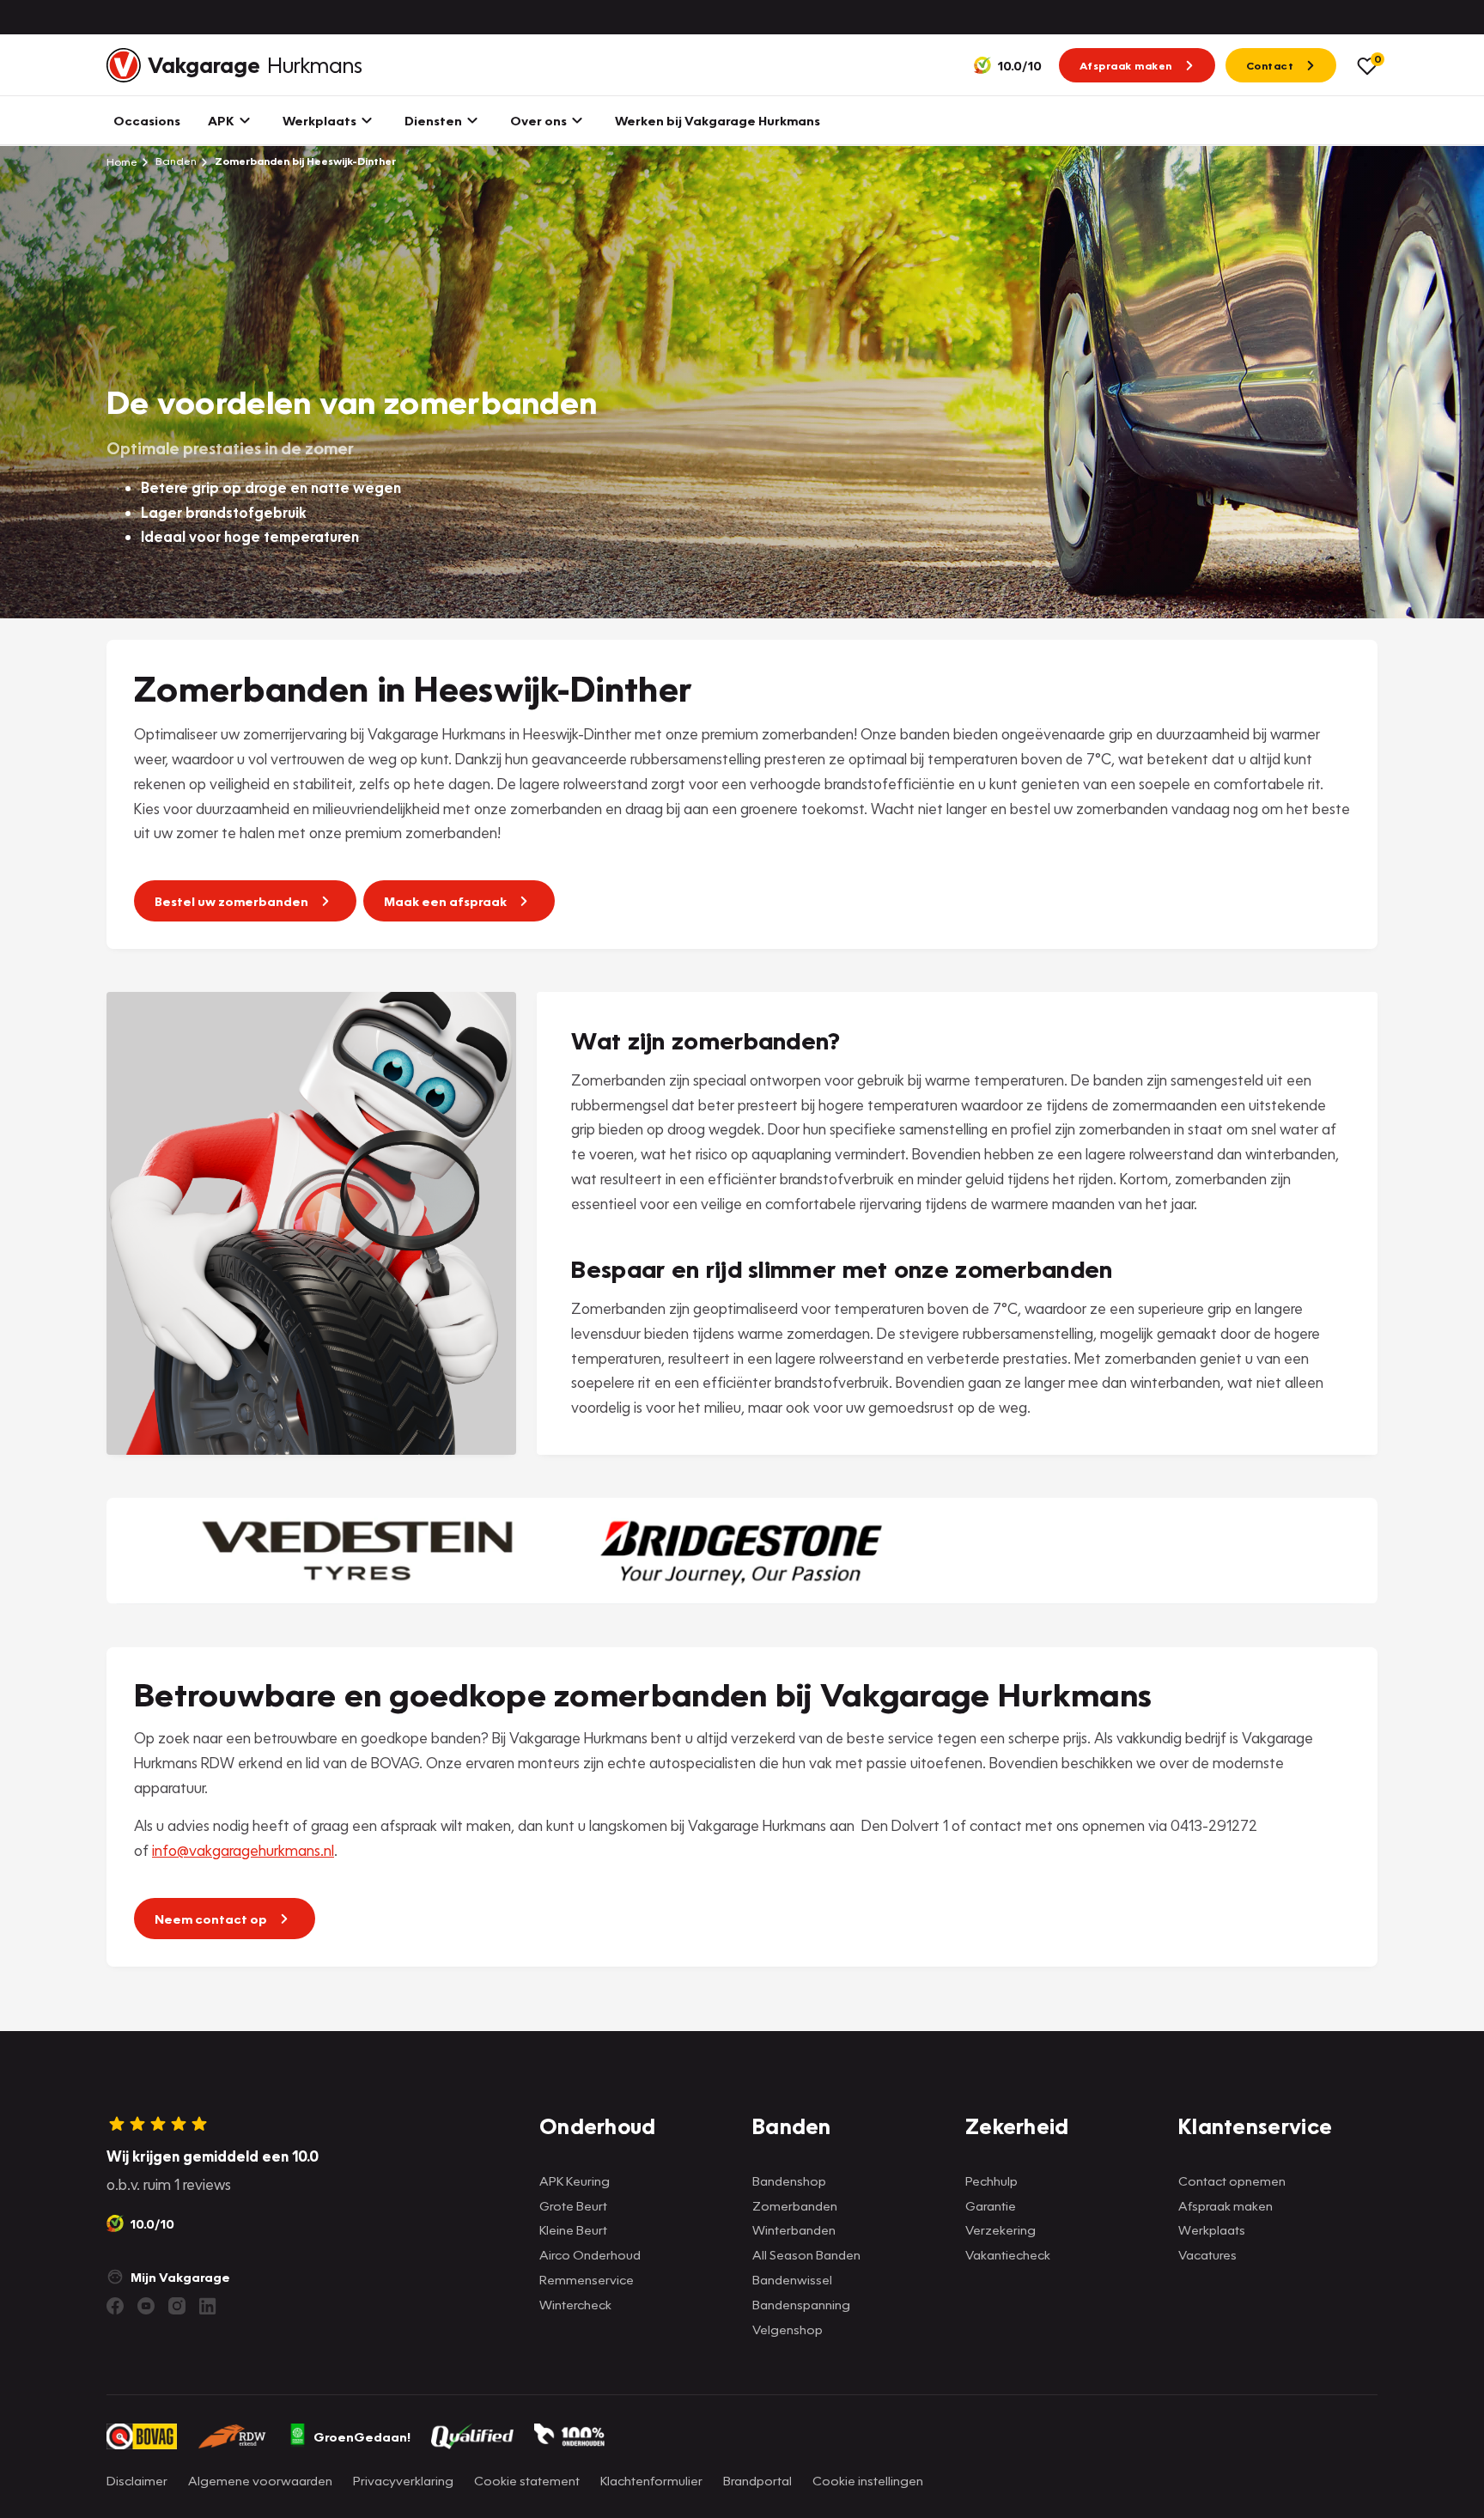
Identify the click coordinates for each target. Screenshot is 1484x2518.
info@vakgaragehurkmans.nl (243, 1850)
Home (122, 161)
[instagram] (177, 2306)
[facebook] (115, 2306)
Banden (175, 161)
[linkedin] (208, 2306)
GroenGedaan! (362, 2436)
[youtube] (146, 2306)
